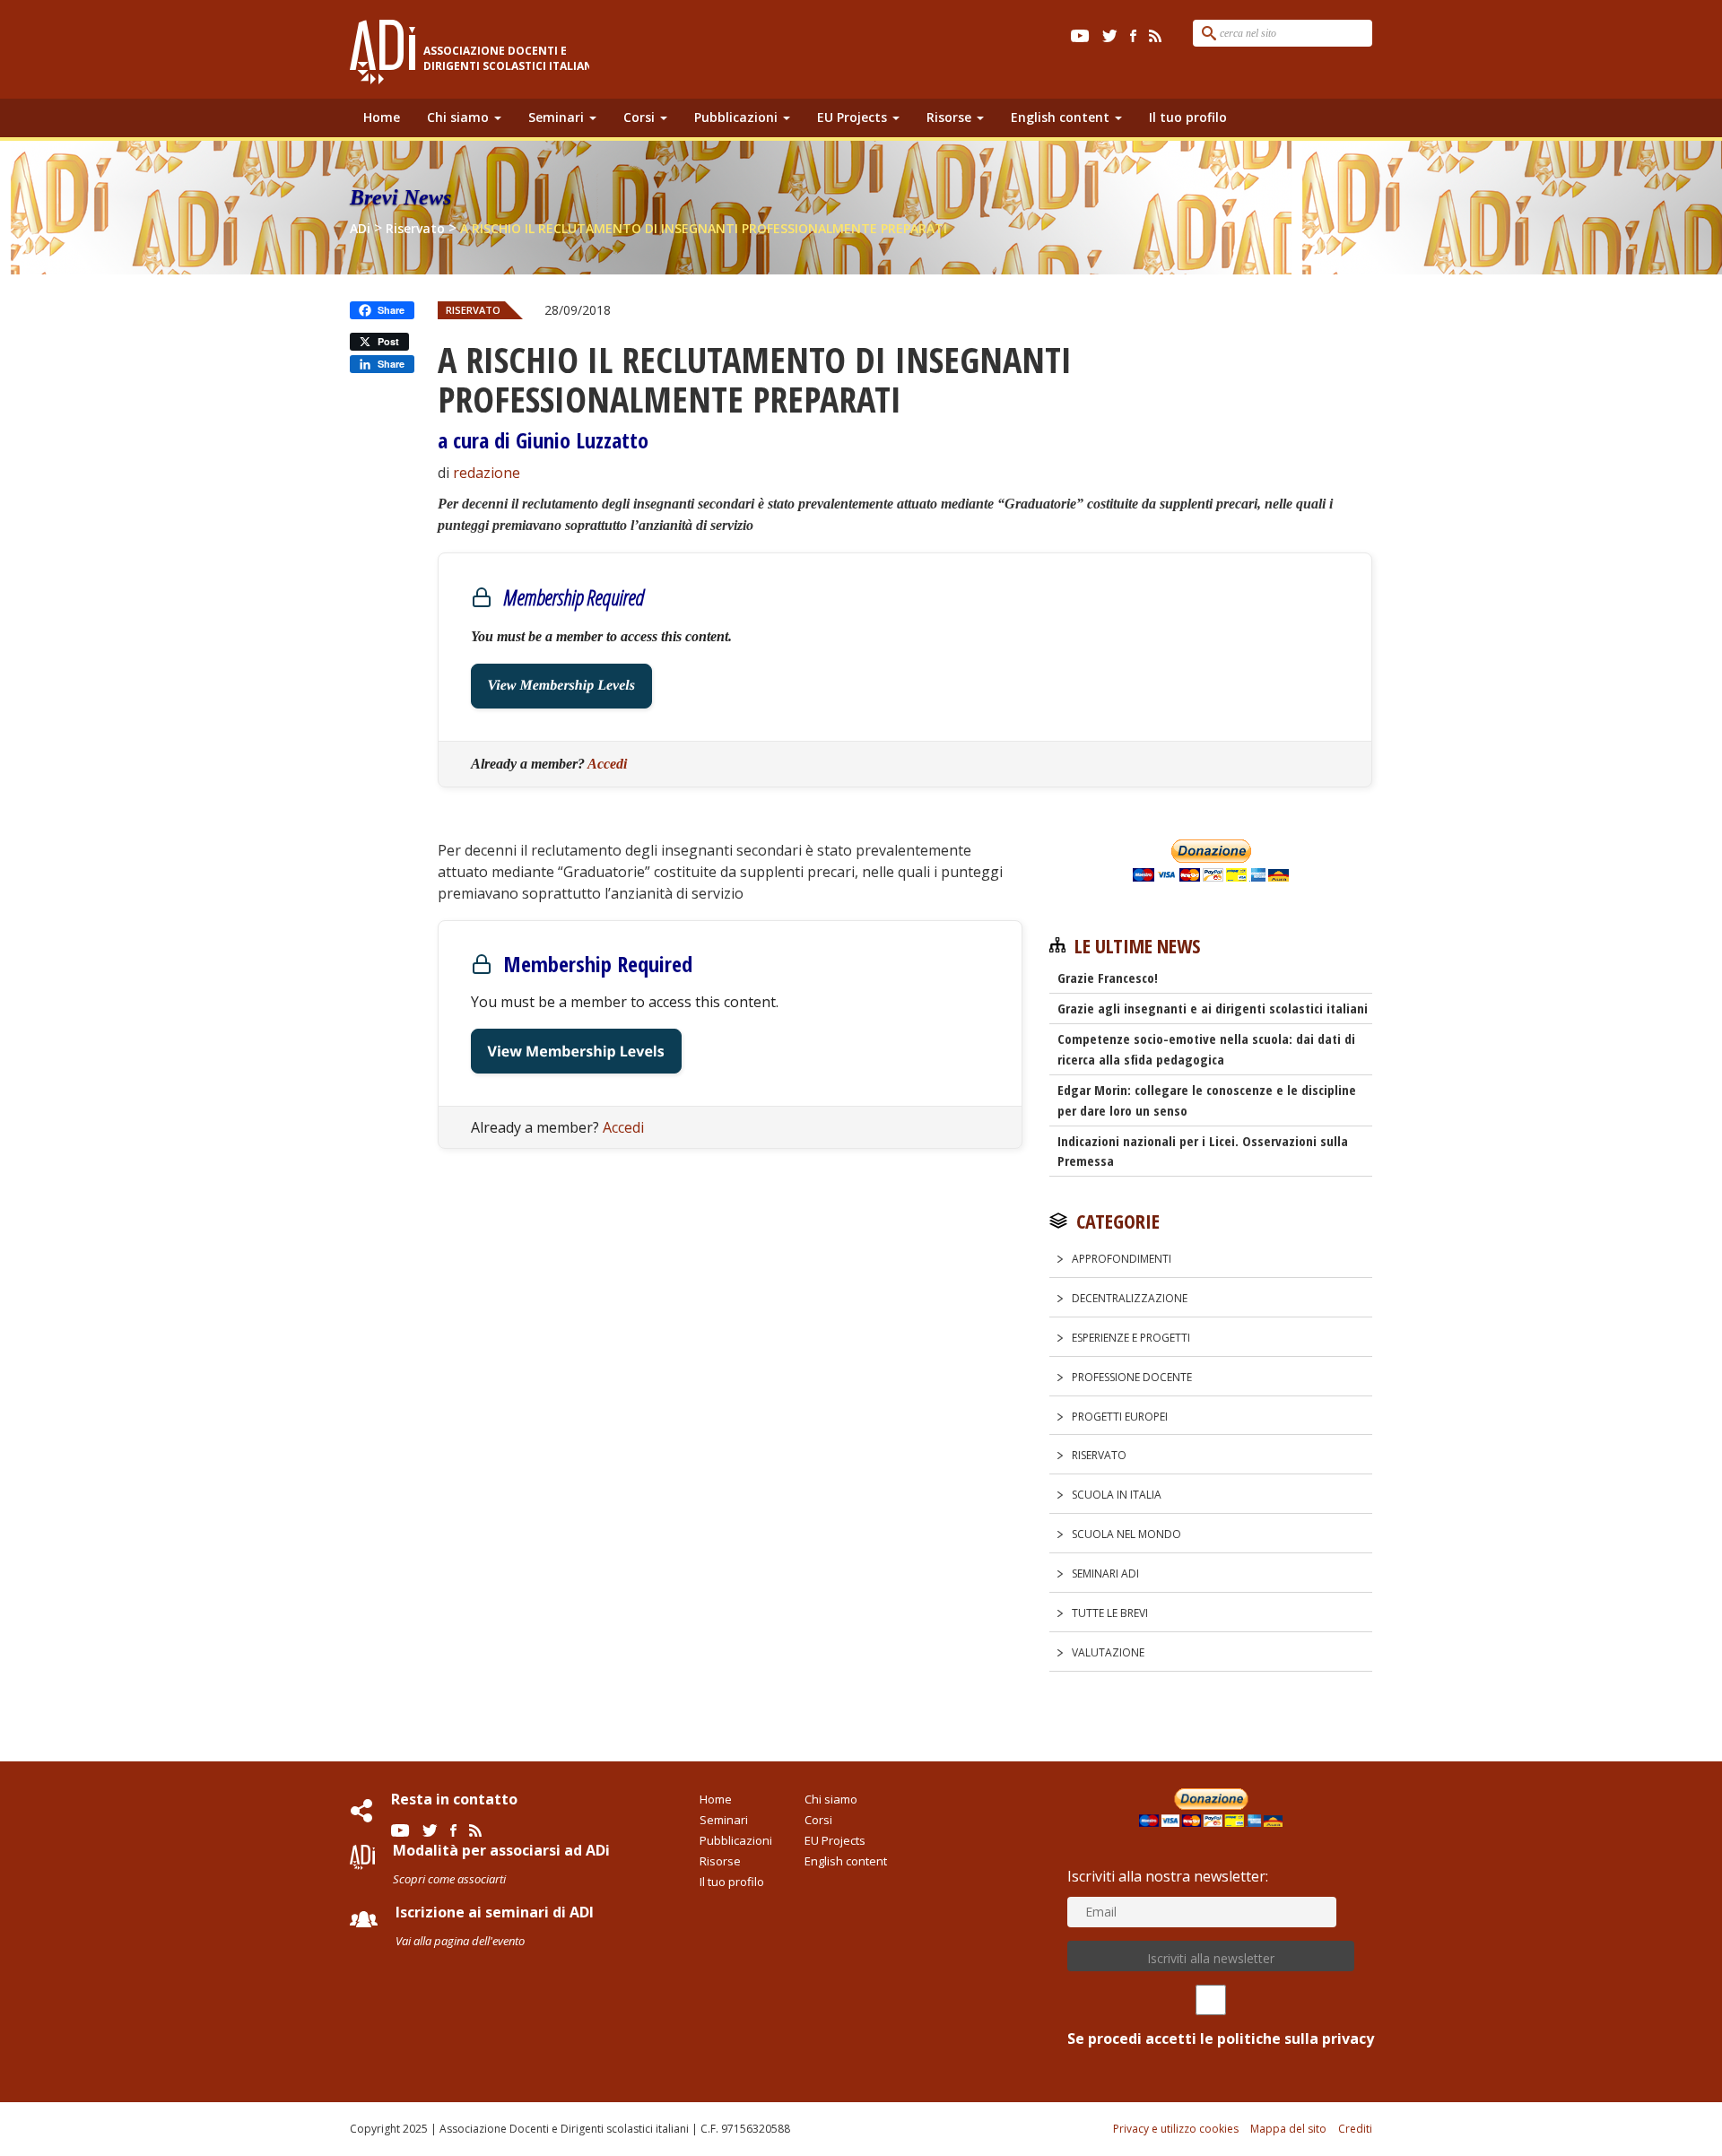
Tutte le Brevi (1110, 1613)
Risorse (951, 117)
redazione (487, 473)
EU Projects (854, 117)
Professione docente (1132, 1377)
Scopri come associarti (449, 1879)
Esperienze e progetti (1131, 1338)
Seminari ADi (1105, 1574)
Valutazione (1108, 1652)
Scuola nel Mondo (1126, 1534)
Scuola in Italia (1117, 1495)
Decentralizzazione (1130, 1298)
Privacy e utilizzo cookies (1176, 2129)
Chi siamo (460, 117)
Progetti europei (1120, 1417)
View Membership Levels (561, 686)
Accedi (607, 764)
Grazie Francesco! (1108, 978)
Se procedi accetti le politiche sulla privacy (1221, 2039)
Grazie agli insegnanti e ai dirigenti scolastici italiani (1213, 1008)
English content (1062, 117)
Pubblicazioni (738, 117)
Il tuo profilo (1188, 117)
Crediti (1355, 2129)
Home (382, 117)
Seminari (558, 117)
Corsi (641, 117)
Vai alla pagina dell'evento (460, 1941)
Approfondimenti (1122, 1259)
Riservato (473, 310)
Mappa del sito (1288, 2129)
